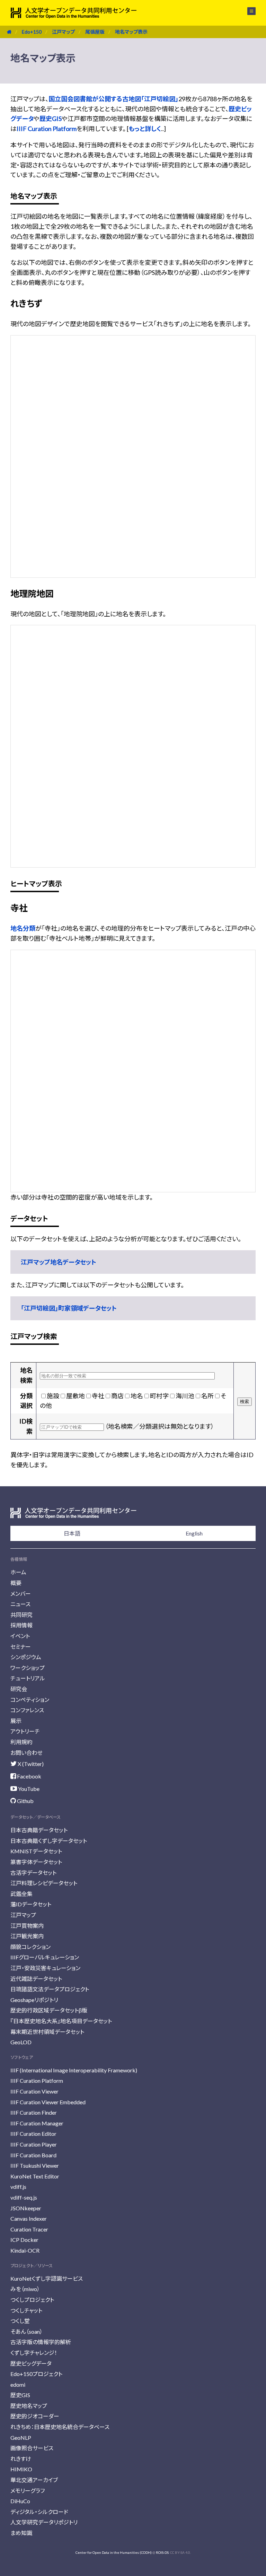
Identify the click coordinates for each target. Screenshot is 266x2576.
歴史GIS (51, 119)
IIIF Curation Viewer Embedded (48, 2102)
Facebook (29, 1776)
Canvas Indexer (29, 2218)
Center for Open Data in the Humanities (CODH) (114, 2552)
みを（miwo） (25, 2289)
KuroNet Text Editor (35, 2176)
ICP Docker (24, 2240)
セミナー (21, 1647)
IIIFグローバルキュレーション (45, 1957)
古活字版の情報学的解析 (41, 2342)
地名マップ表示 (131, 32)
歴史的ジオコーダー (35, 2416)
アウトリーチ (25, 1731)
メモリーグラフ (28, 2491)
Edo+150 (32, 32)
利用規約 (21, 1742)
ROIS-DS (162, 2552)
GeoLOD (21, 2042)
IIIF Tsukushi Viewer (35, 2165)
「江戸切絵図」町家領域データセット (69, 1308)
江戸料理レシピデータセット (44, 1883)
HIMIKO (21, 2469)
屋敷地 (76, 1396)
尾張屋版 (95, 32)
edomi (18, 2384)
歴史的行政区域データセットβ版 (49, 2010)
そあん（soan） (26, 2331)
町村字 (159, 1396)
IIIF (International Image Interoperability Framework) (74, 2070)
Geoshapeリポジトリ (34, 2000)
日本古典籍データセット (39, 1830)
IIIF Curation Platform (47, 129)
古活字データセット (33, 1873)
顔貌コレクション (30, 1947)
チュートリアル (28, 1678)
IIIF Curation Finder (34, 2112)
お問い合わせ (26, 1753)
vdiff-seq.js (24, 2197)
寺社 (98, 1396)
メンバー (21, 1594)
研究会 (19, 1689)
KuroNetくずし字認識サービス (47, 2278)
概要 (16, 1583)
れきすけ (21, 2459)
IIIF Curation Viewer (34, 2091)
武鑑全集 (21, 1894)
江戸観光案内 (27, 1936)
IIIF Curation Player (34, 2144)
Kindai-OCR (25, 2250)
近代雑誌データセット (36, 1979)
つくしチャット (26, 2310)
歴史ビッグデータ (31, 2363)
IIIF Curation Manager (37, 2123)
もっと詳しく (145, 129)
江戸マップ (63, 32)
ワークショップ (28, 1668)
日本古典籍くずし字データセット (49, 1841)
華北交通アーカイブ (34, 2480)
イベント (20, 1636)
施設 (53, 1396)
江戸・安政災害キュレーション (45, 1968)
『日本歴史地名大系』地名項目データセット (61, 2021)
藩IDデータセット (31, 1904)
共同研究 (21, 1615)
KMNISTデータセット (36, 1851)
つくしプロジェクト (32, 2300)
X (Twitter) (30, 1764)
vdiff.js (18, 2187)
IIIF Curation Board (33, 2155)
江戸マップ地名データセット (59, 1262)
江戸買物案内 (27, 1926)
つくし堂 (20, 2321)
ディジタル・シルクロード (39, 2512)
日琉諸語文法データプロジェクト (50, 1989)
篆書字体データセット (36, 1862)
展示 (16, 1721)
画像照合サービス (32, 2448)
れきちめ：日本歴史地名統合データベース (60, 2427)
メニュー (247, 11)
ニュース (20, 1604)
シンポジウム (26, 1657)
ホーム (18, 1572)
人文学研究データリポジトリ (44, 2522)
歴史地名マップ (29, 2406)
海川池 (185, 1396)
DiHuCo (20, 2501)
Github (25, 1801)
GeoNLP (21, 2438)
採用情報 (21, 1625)
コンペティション (30, 1700)
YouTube (28, 1789)
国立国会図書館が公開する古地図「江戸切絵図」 (113, 99)
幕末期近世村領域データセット (47, 2032)
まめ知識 (21, 2533)
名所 (207, 1396)
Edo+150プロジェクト (36, 2374)
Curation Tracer (29, 2229)
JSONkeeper (26, 2208)
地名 (137, 1396)
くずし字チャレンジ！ (34, 2353)
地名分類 (23, 928)
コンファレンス (27, 1710)
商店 (117, 1396)
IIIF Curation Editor (33, 2134)
